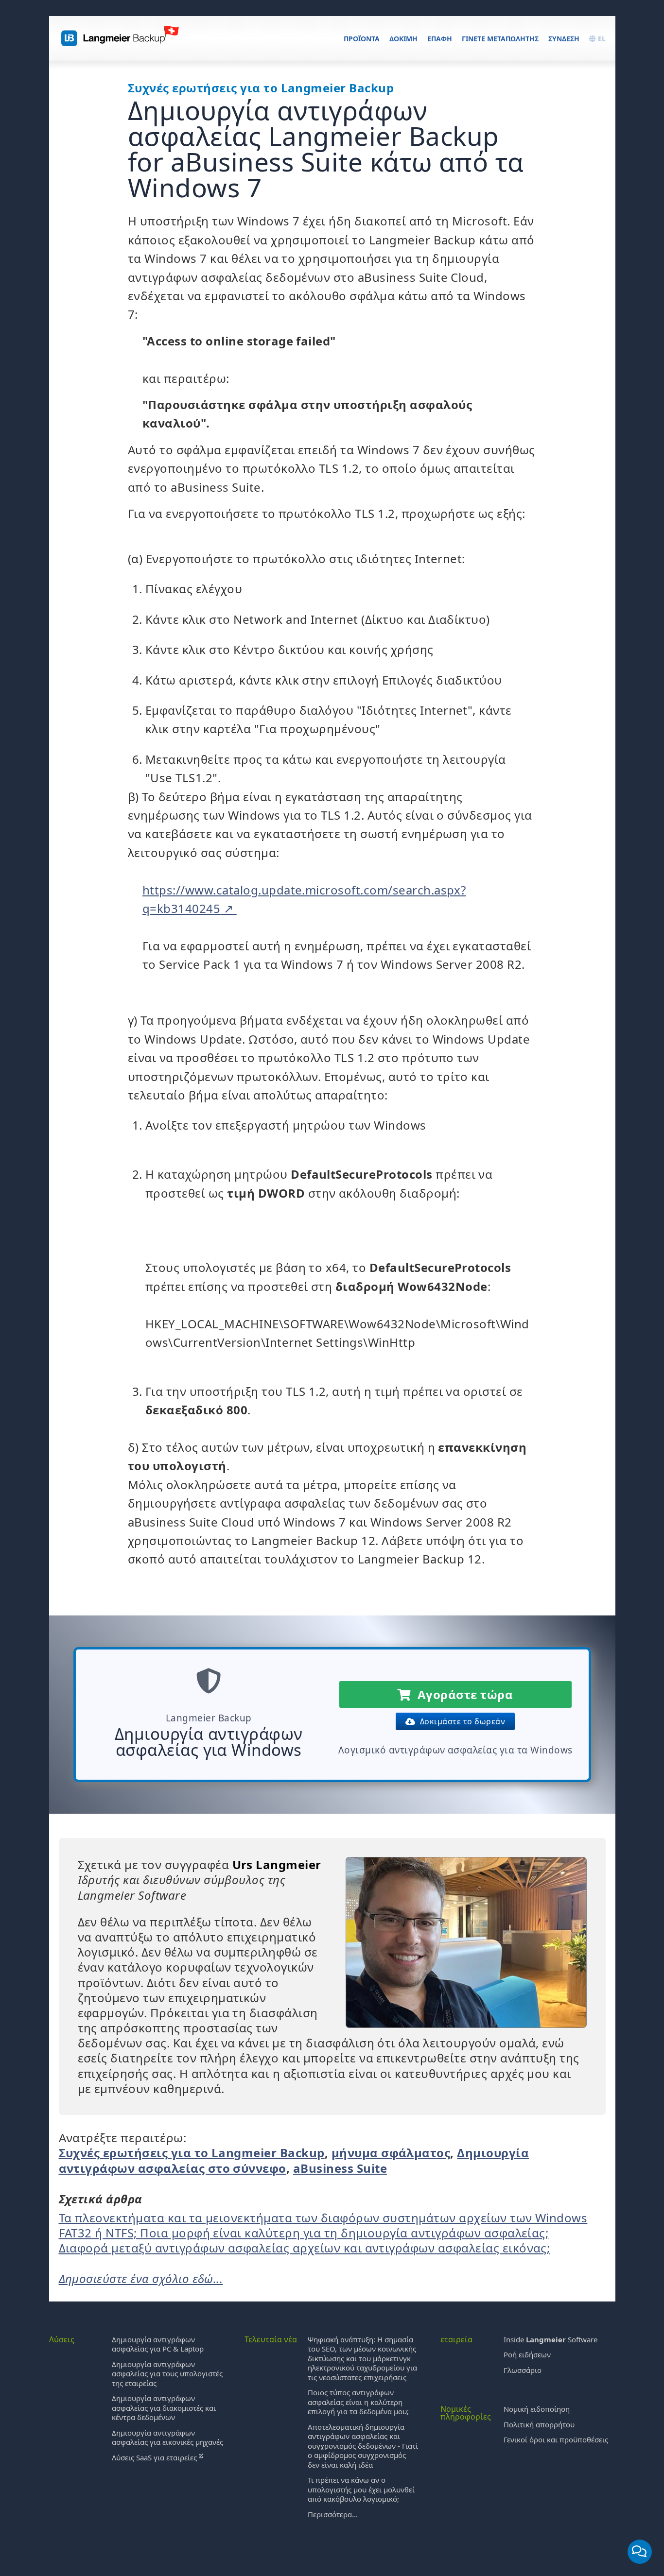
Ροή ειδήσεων (527, 2354)
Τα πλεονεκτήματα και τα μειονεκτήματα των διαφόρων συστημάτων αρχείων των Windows (323, 2218)
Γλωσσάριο (523, 2370)
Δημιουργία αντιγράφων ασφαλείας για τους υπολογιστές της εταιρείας (167, 2374)
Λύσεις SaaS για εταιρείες (155, 2457)
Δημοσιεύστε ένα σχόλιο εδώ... (141, 2278)
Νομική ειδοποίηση (537, 2409)
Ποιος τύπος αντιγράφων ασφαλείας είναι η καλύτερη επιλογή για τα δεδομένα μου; (358, 2402)
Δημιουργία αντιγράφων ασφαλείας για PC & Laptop (158, 2344)
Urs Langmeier (277, 1864)
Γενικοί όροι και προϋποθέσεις (556, 2439)
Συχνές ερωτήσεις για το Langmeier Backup (192, 2153)
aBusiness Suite (340, 2168)
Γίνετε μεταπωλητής (500, 39)
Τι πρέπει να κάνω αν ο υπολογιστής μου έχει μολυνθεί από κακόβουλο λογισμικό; (361, 2489)
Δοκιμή (403, 39)
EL (601, 39)
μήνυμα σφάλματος (391, 2153)
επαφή (440, 39)
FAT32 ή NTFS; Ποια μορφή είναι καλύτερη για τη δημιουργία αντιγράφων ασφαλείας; (304, 2233)
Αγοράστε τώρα (462, 1694)
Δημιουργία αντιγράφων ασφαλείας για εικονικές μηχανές (167, 2438)
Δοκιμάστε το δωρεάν (460, 1721)
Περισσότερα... (333, 2514)
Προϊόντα (362, 39)
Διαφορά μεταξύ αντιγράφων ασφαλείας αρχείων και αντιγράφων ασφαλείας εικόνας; (305, 2248)
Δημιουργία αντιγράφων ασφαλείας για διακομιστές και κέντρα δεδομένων (164, 2408)
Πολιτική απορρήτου (539, 2424)
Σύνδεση (564, 39)
